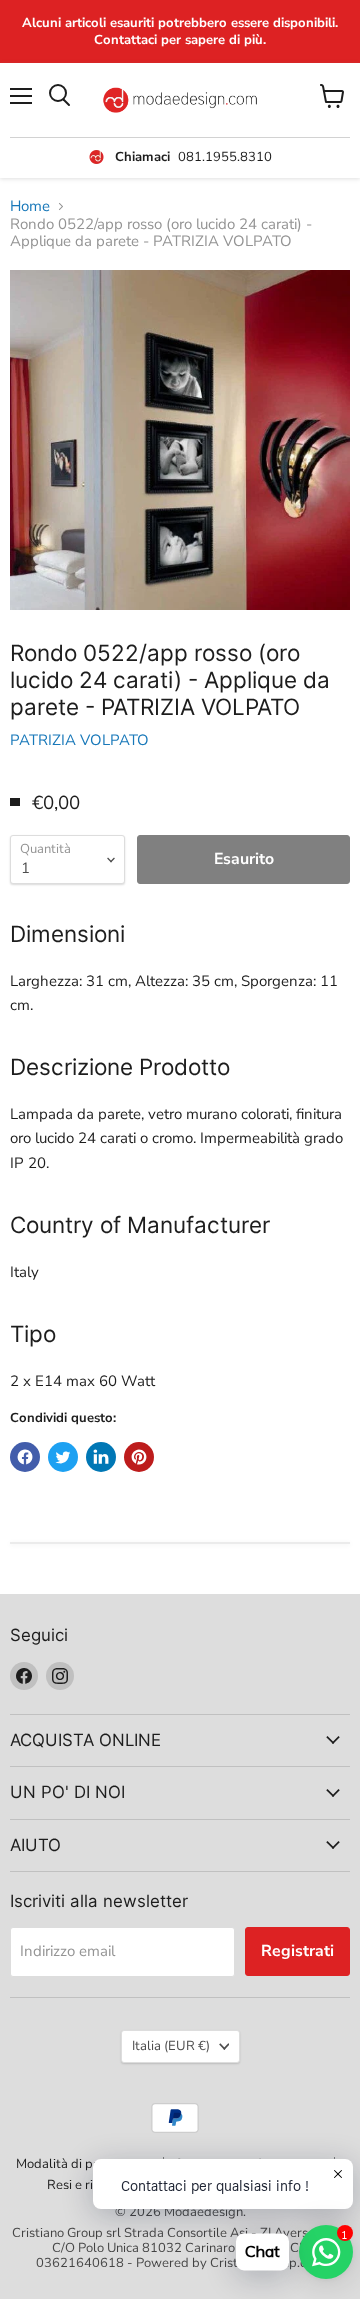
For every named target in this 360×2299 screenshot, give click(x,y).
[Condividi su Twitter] (63, 1457)
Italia (171, 2046)
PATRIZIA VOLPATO (79, 740)
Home (30, 206)
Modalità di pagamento (84, 2164)
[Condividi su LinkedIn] (101, 1457)
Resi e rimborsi (90, 2185)
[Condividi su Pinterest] (139, 1457)
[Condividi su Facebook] (25, 1457)
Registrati (297, 1951)
